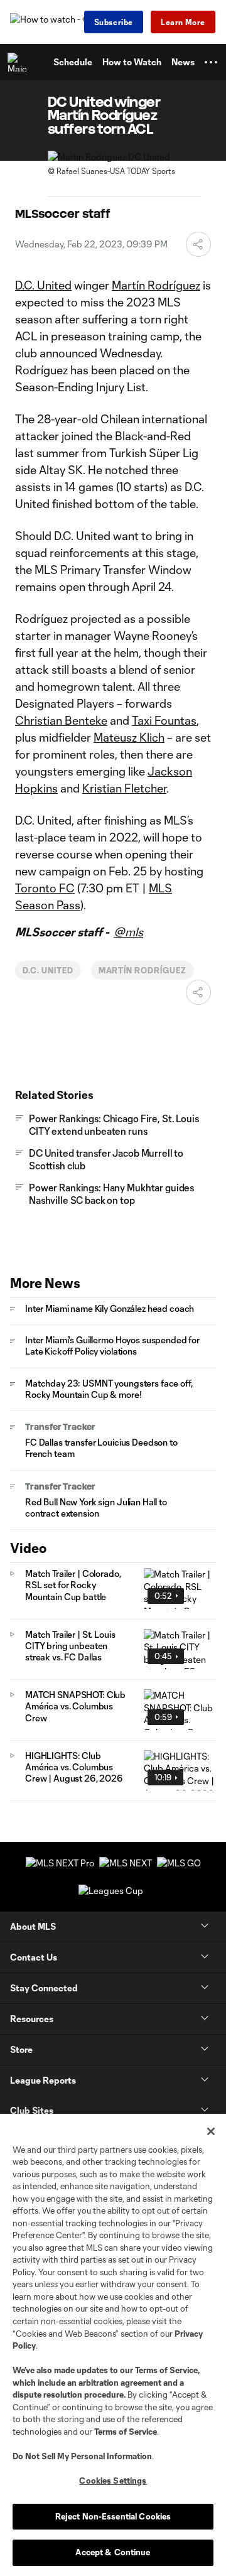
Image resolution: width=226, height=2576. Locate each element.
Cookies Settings (113, 2481)
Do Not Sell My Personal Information (82, 2456)
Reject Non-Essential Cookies (113, 2516)
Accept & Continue (113, 2552)
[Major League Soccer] (19, 62)
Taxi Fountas (164, 720)
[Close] (211, 2131)
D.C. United (43, 285)
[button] (211, 62)
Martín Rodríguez (156, 285)
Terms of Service (166, 2370)
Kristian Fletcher (124, 788)
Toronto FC (45, 888)
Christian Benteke (61, 720)
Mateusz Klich (129, 737)
